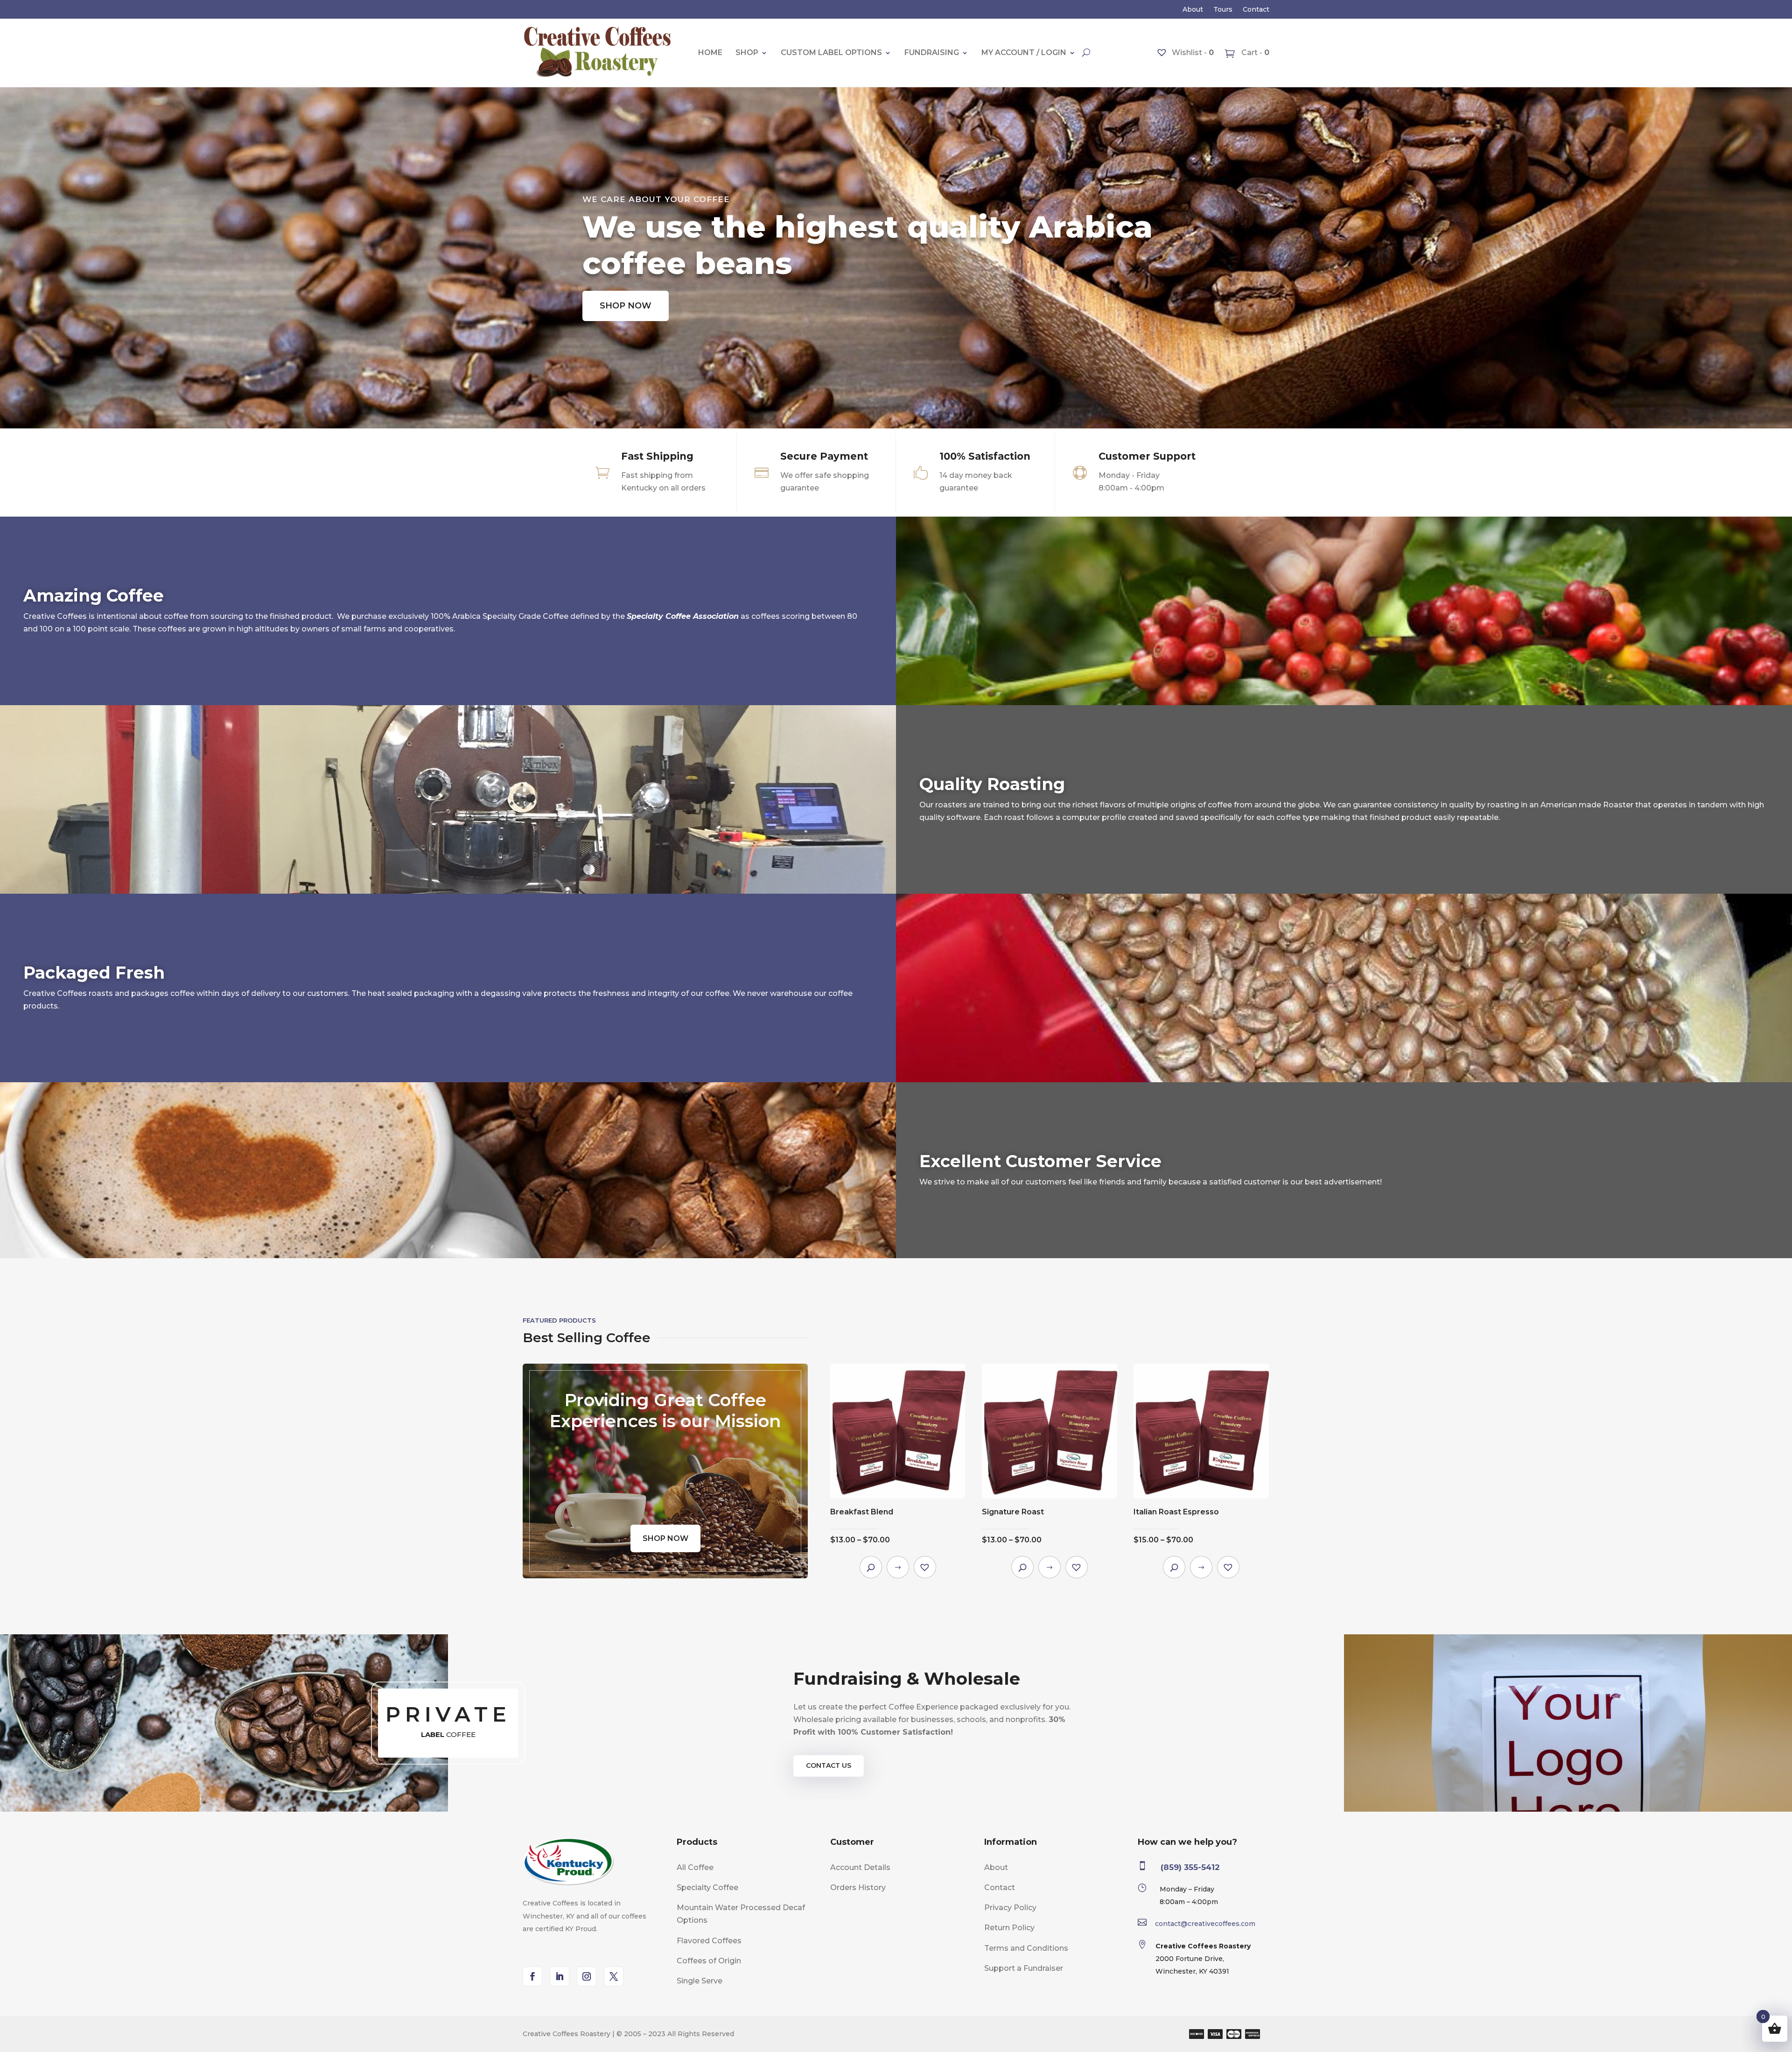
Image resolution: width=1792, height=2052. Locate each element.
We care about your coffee (656, 199)
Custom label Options (831, 53)
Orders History (858, 1887)
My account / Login (1024, 53)
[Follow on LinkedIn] (560, 1976)
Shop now (626, 306)
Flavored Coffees (709, 1941)
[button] (925, 1567)
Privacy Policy (1010, 1908)
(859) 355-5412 (1190, 1867)
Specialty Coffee (707, 1887)
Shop (747, 53)
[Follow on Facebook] (532, 1976)
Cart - (1254, 53)
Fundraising (932, 53)
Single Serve (700, 1981)
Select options (898, 1567)
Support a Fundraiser (1024, 1968)
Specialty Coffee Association (683, 616)
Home (710, 53)
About (1193, 10)
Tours (1223, 10)
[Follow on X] (614, 1976)
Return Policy (1009, 1928)
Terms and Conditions (1026, 1948)
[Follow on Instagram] (587, 1976)
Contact (1256, 10)
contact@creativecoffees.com (1205, 1924)
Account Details (860, 1867)
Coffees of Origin (709, 1961)
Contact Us (829, 1765)
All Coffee (695, 1867)
